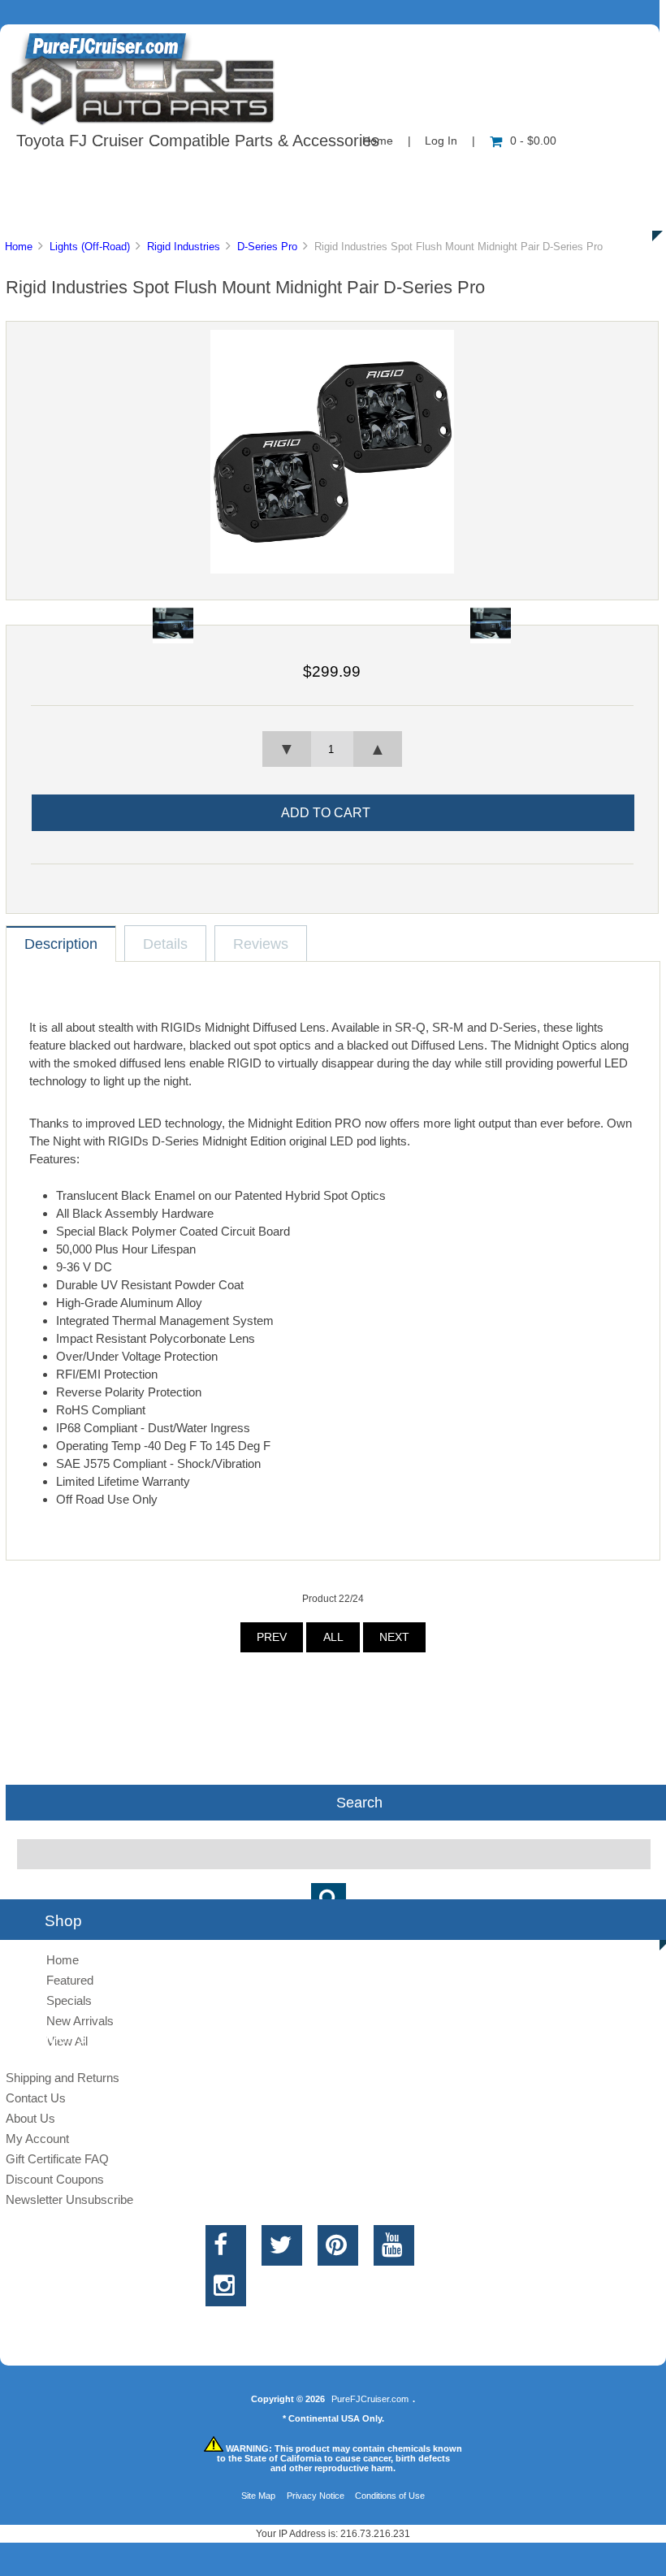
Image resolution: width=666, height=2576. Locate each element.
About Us (164, 174)
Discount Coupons (55, 2179)
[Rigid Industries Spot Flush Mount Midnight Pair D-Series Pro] (332, 570)
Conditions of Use (390, 2496)
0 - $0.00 (533, 141)
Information (285, 174)
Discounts (159, 211)
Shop (63, 174)
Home (19, 247)
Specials (69, 2000)
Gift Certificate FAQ (57, 2159)
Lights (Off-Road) (90, 247)
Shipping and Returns (63, 2078)
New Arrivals (80, 2021)
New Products (548, 174)
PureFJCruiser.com (370, 2399)
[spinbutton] (332, 749)
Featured (70, 1980)
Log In (441, 141)
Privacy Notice (316, 2496)
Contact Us (412, 174)
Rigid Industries (184, 247)
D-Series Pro (267, 247)
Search (359, 1803)
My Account (37, 2139)
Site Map (258, 2496)
